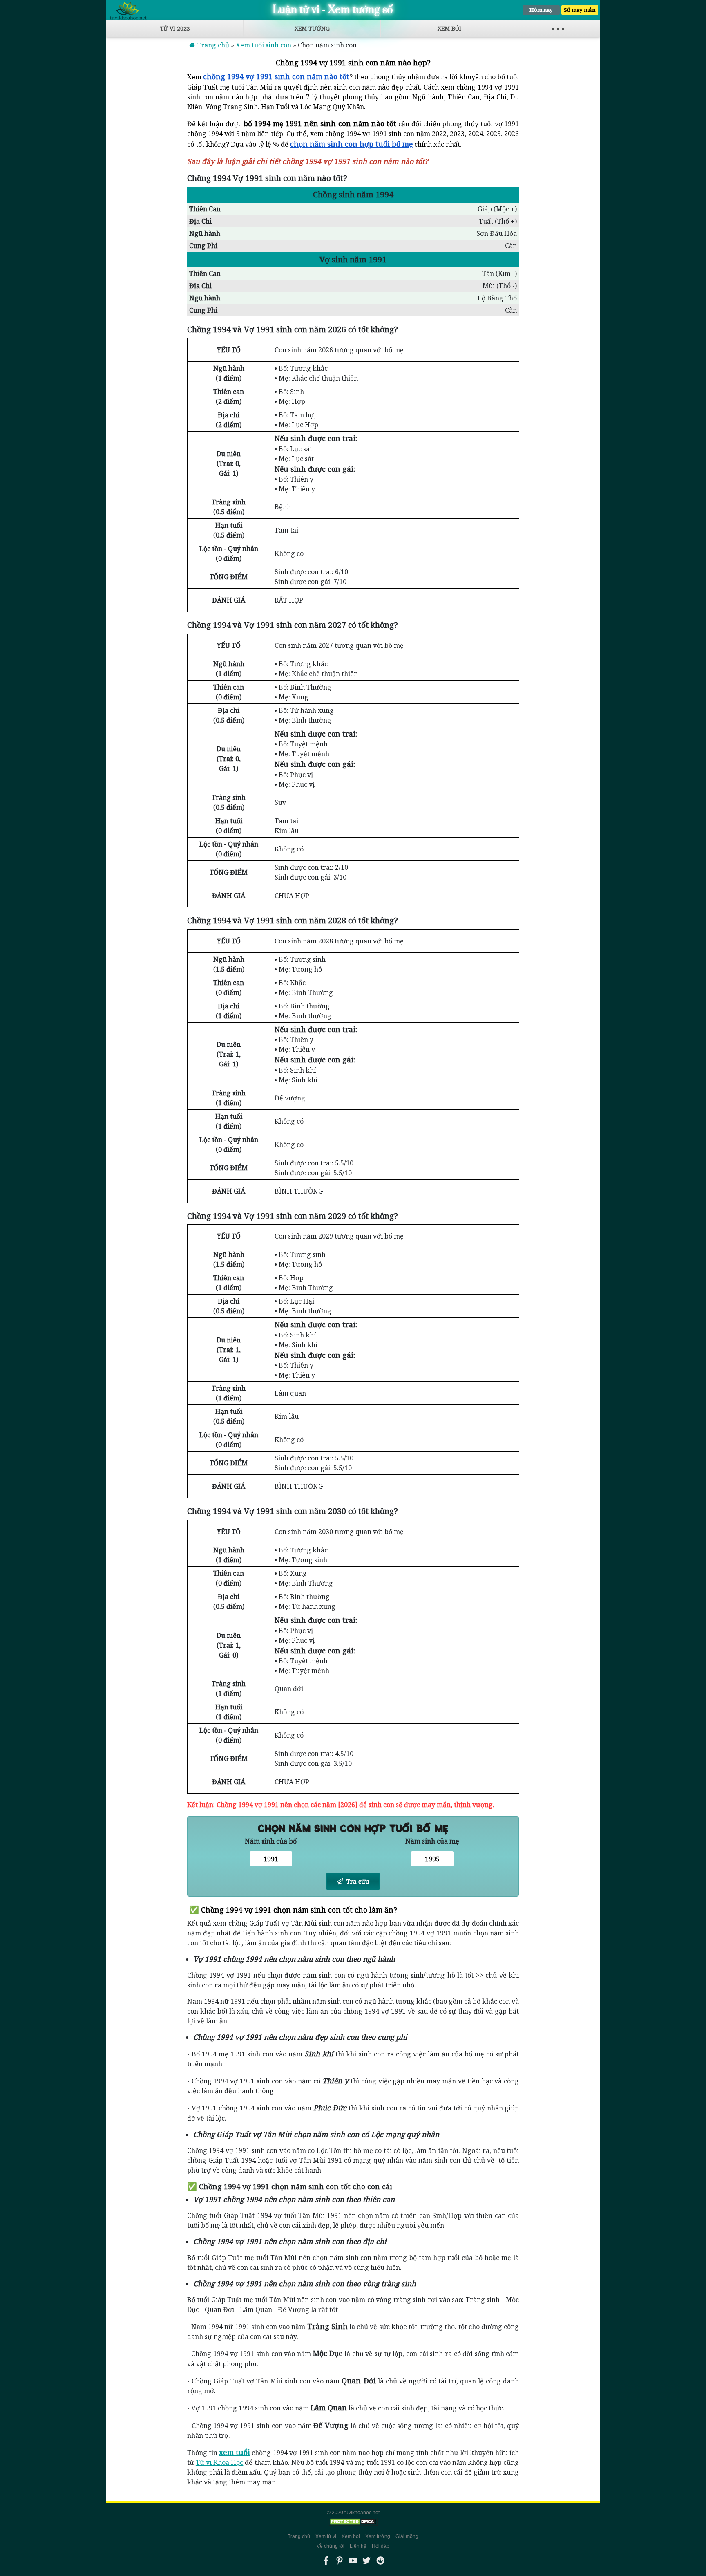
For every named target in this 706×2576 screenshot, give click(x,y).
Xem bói (449, 28)
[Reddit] (380, 2560)
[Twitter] (366, 2560)
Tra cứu (357, 1881)
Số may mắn (580, 10)
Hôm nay (541, 10)
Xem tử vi (326, 2536)
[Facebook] (326, 2560)
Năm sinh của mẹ (432, 1841)
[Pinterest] (340, 2560)
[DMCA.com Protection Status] (353, 2522)
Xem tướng (312, 28)
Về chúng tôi (331, 2546)
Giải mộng (407, 2536)
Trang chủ (299, 2536)
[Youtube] (353, 2560)
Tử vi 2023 (175, 28)
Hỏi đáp (381, 2546)
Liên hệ (358, 2546)
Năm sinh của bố (271, 1841)
